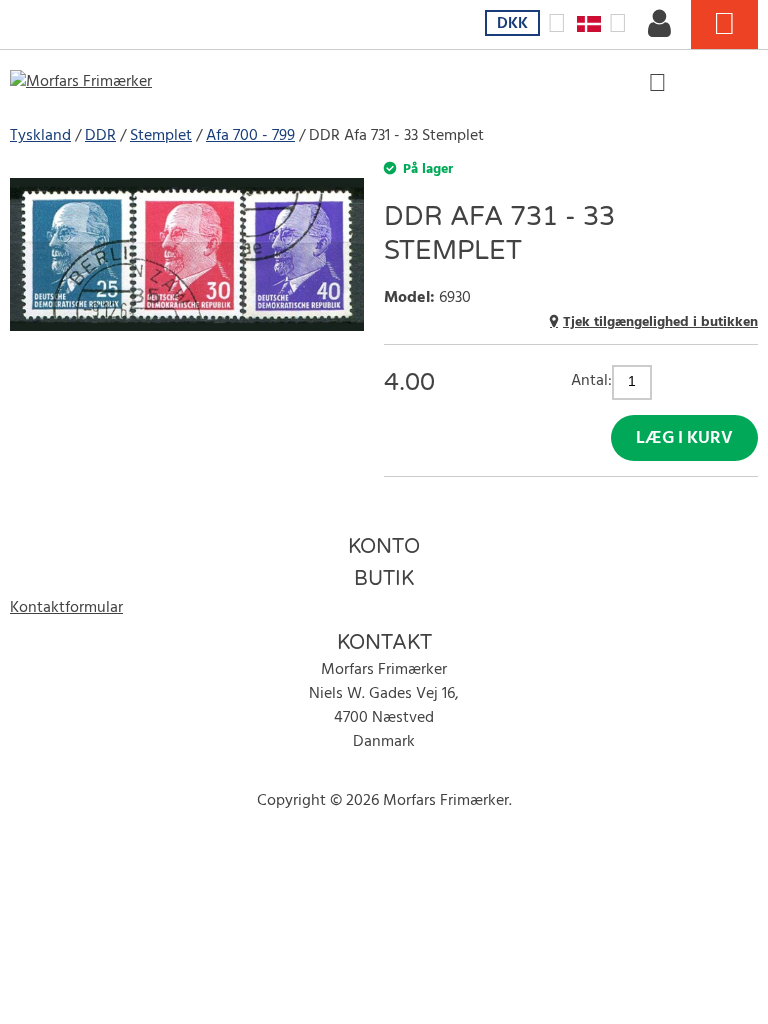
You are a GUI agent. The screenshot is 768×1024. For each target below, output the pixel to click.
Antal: (591, 380)
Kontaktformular (66, 608)
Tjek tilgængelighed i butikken (660, 322)
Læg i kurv (684, 438)
